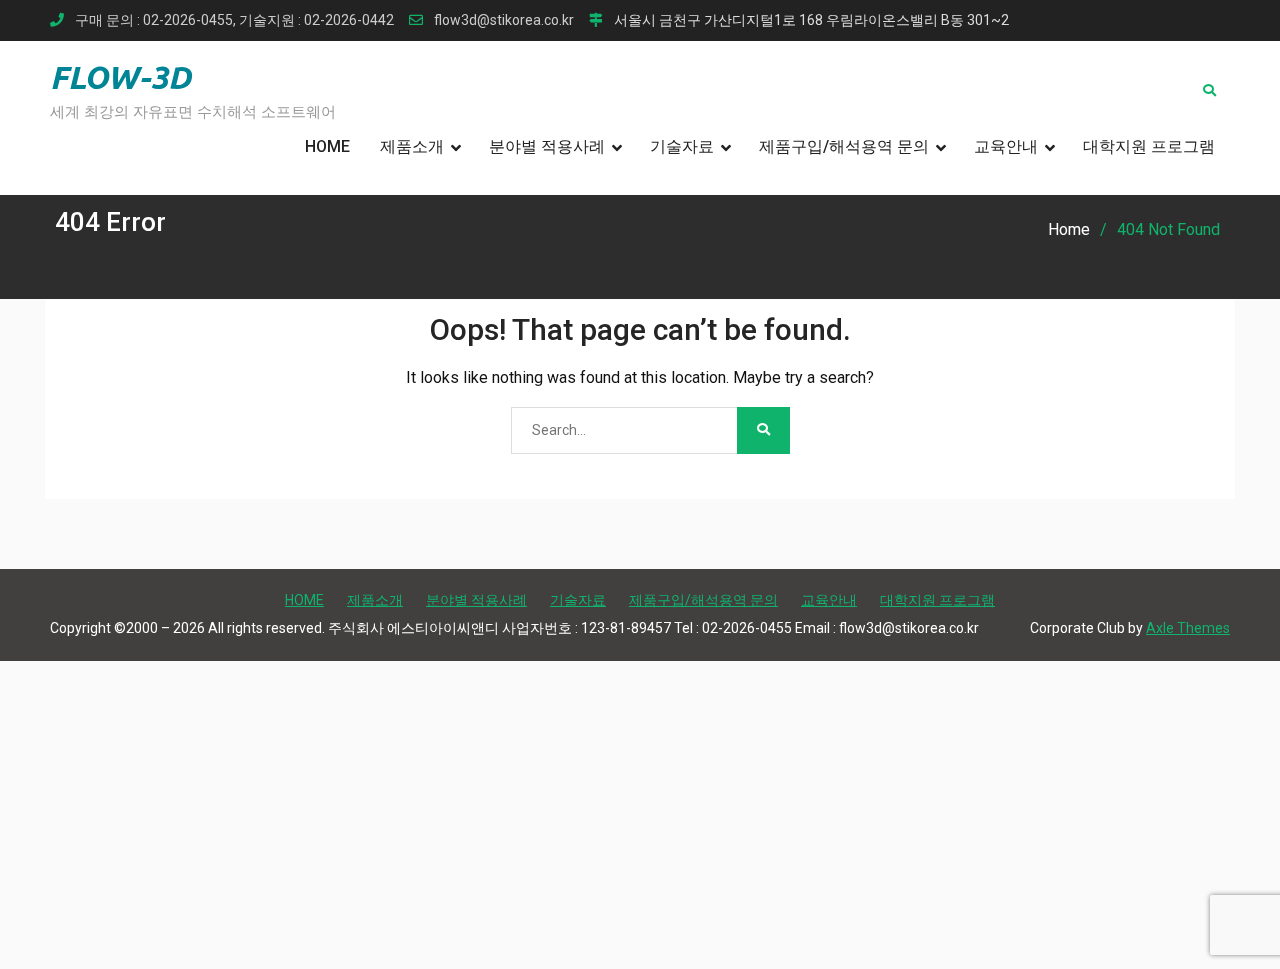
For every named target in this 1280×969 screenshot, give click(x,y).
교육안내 (1006, 146)
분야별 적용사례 (547, 146)
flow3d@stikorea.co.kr (504, 20)
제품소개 (412, 146)
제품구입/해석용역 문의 (844, 146)
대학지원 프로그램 (1149, 146)
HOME (327, 146)
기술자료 (682, 146)
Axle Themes (1188, 628)
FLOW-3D (120, 77)
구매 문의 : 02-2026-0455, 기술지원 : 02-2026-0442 (234, 20)
